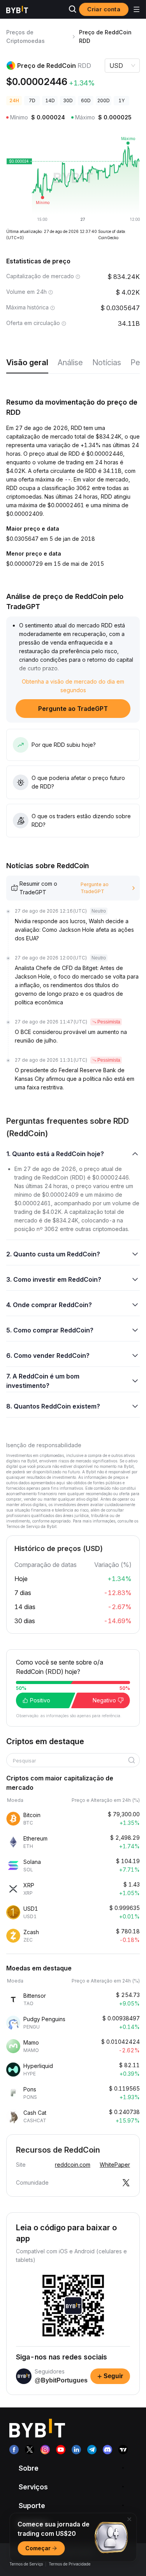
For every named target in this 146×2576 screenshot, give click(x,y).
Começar (38, 2548)
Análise (70, 362)
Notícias (107, 362)
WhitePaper (115, 2165)
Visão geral (27, 362)
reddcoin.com (73, 2165)
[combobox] (70, 1761)
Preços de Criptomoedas (26, 36)
